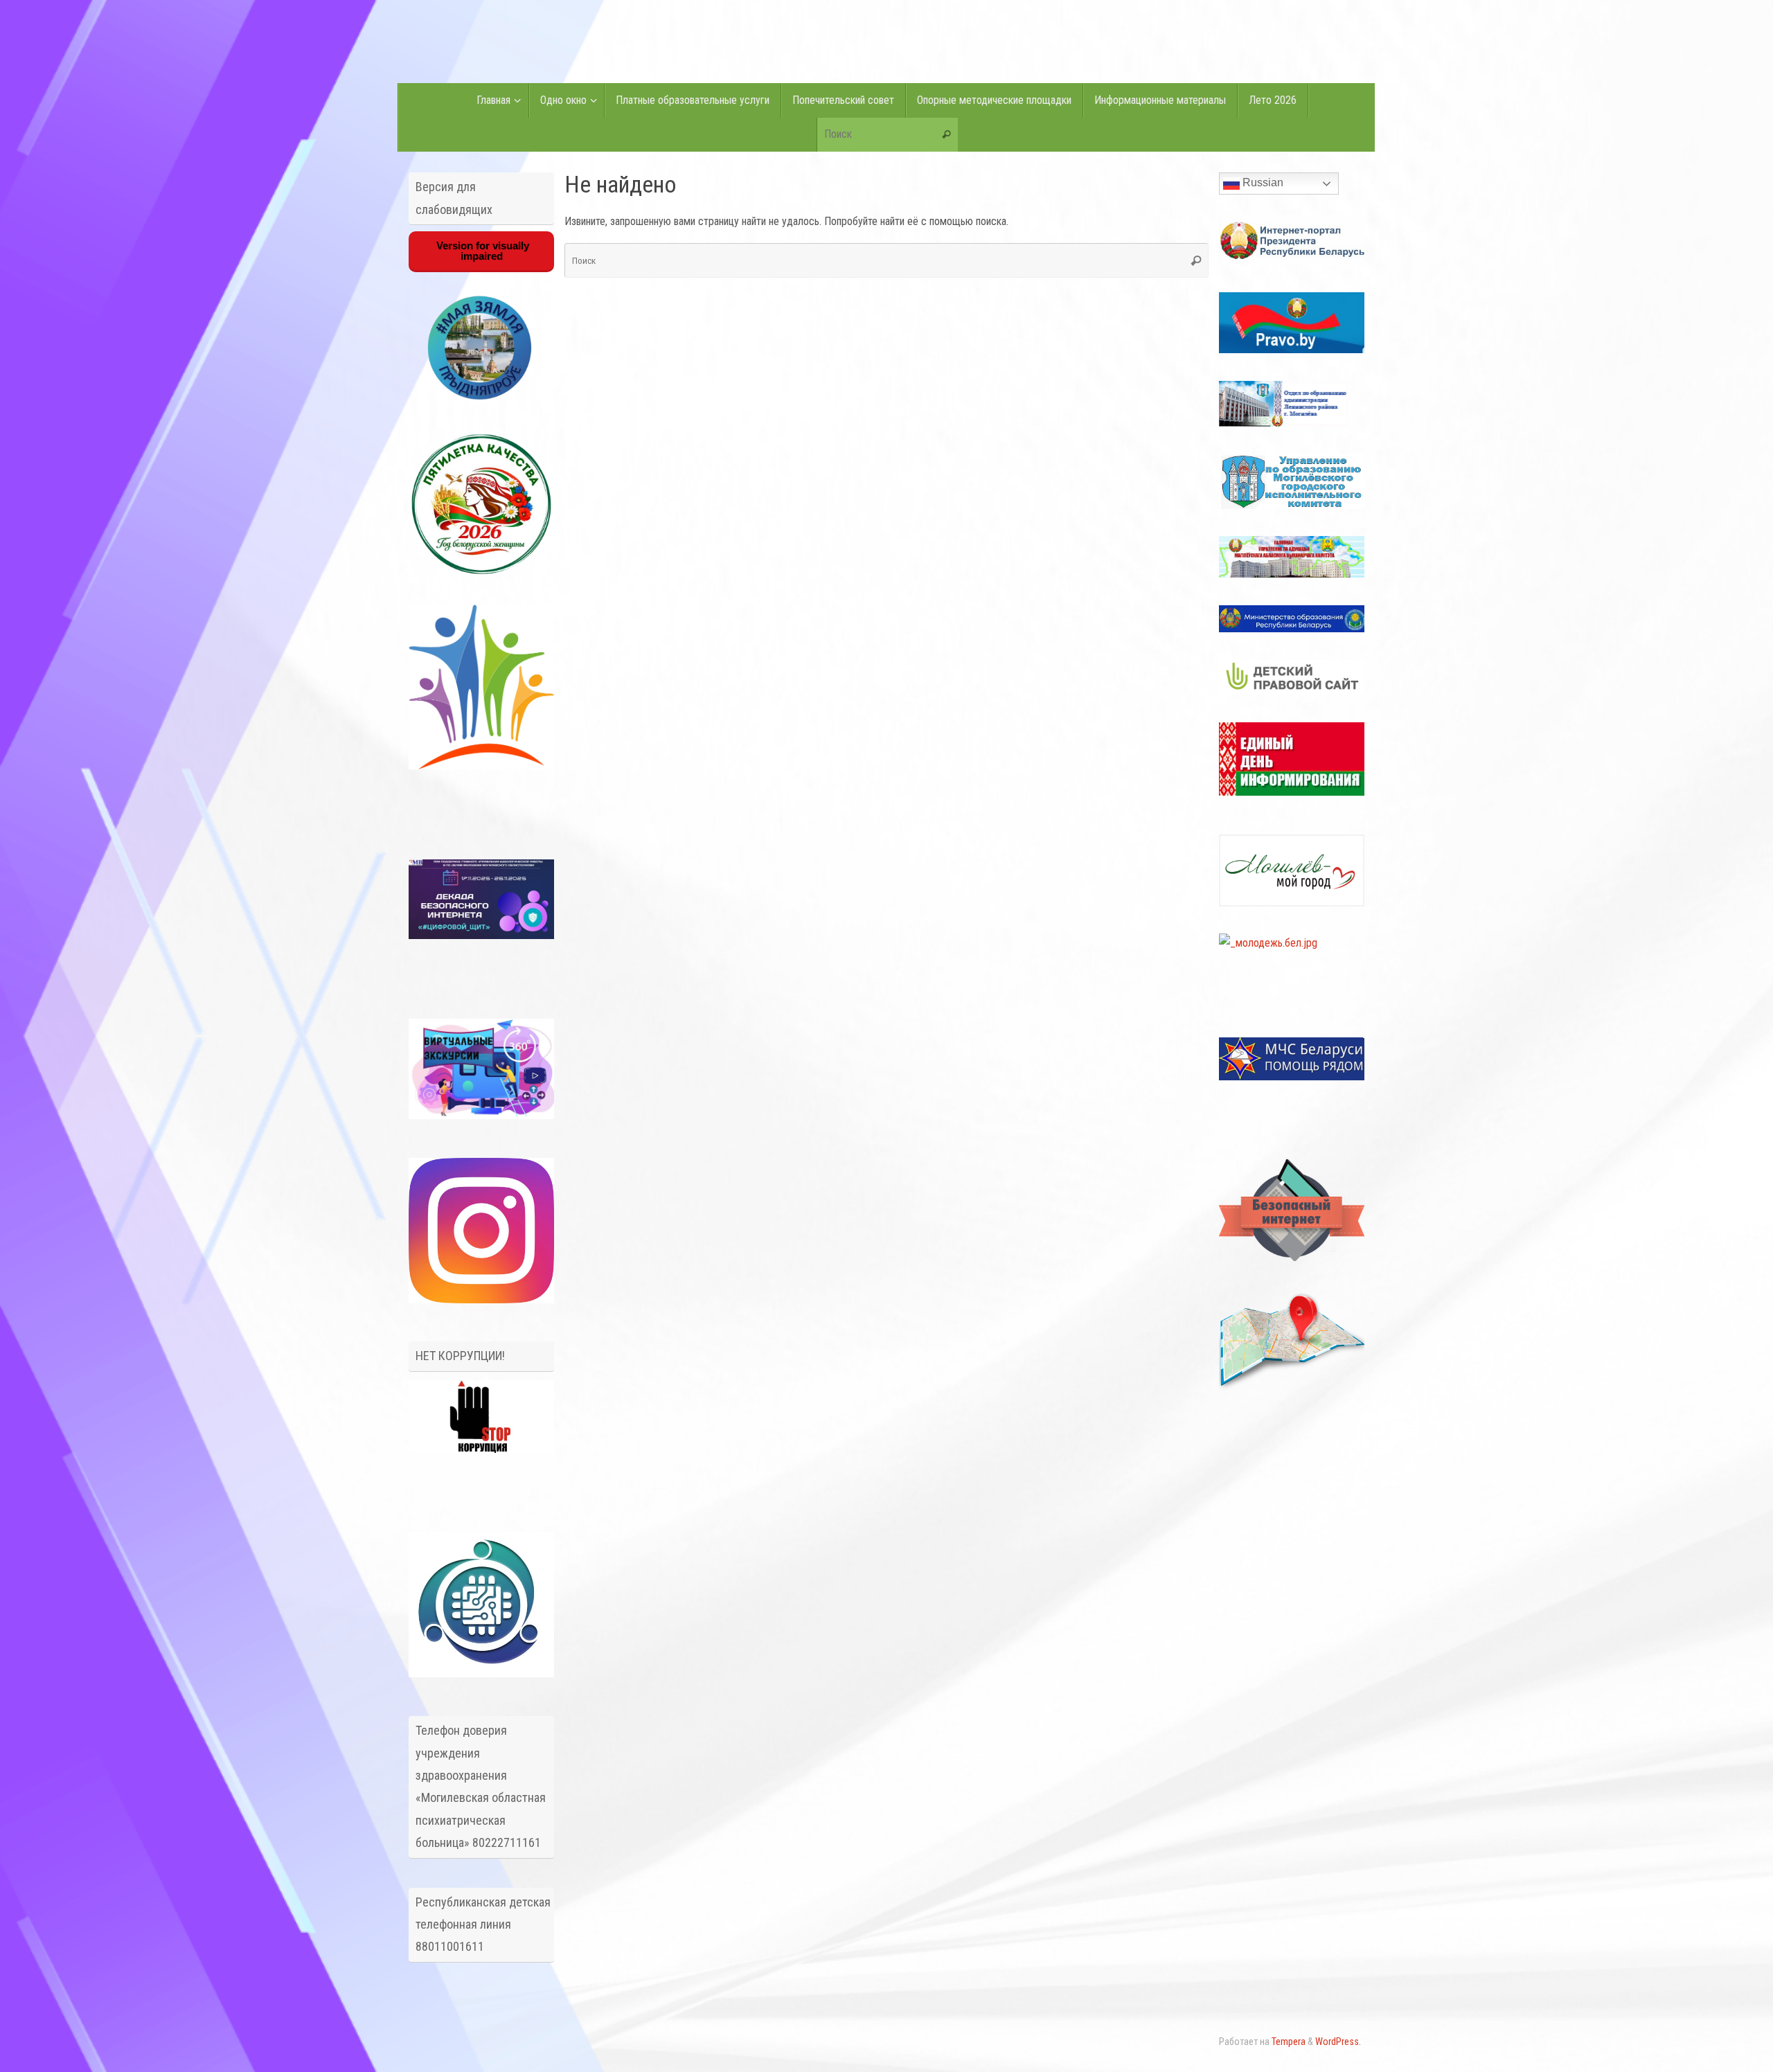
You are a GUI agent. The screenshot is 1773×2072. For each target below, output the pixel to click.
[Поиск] (947, 135)
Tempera (1289, 2042)
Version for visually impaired (481, 251)
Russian (1262, 182)
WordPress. (1338, 2042)
